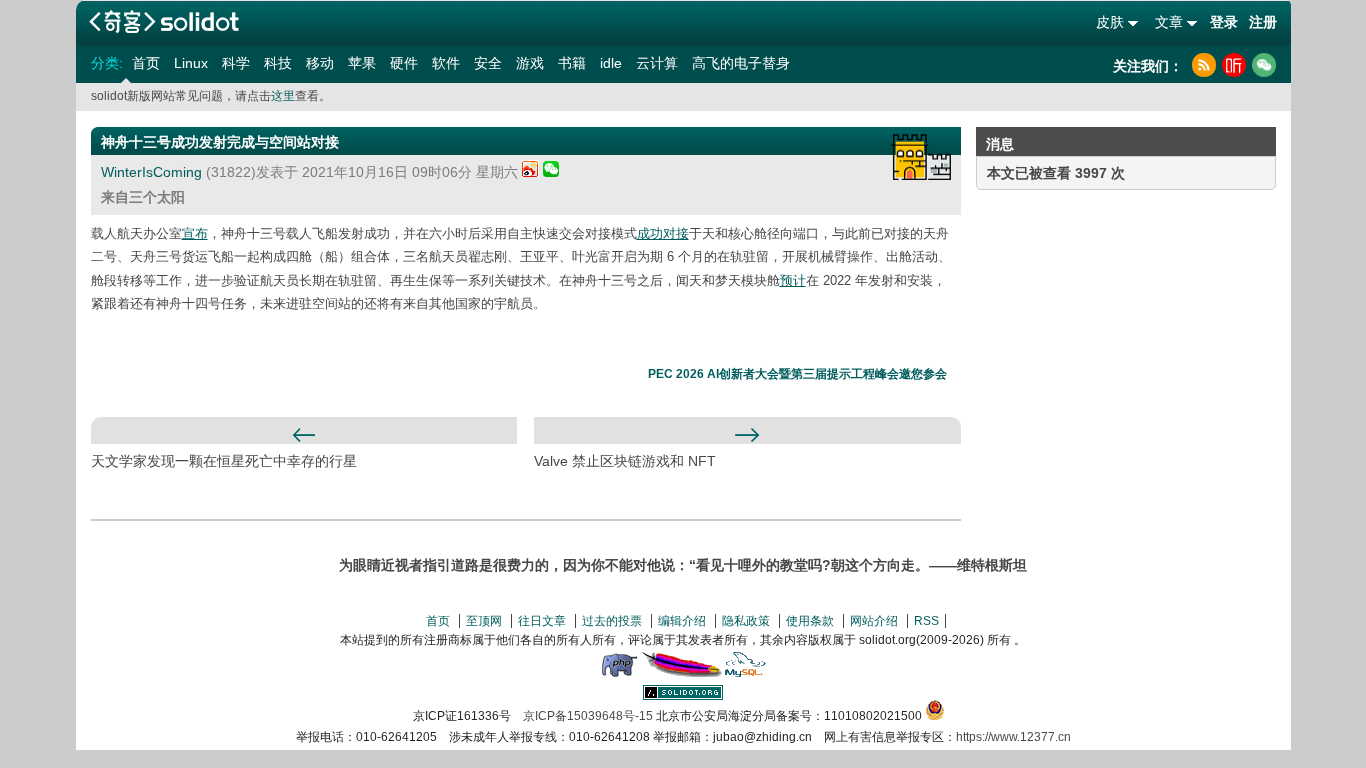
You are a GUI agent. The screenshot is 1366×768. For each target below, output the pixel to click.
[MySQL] (746, 673)
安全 (488, 63)
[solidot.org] (683, 696)
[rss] (1204, 65)
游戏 (530, 63)
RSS (926, 621)
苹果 (362, 63)
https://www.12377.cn (1013, 737)
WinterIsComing (151, 172)
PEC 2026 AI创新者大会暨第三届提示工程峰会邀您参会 (797, 374)
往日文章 (542, 621)
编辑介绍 (682, 621)
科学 (236, 63)
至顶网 (484, 621)
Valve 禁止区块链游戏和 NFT (625, 461)
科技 (278, 63)
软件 (446, 63)
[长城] (921, 157)
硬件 (404, 63)
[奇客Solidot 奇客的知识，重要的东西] (164, 21)
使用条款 (810, 621)
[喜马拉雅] (1234, 65)
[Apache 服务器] (682, 673)
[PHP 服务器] (619, 673)
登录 (1224, 22)
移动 (320, 63)
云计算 (657, 63)
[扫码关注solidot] (1264, 65)
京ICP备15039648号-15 (588, 716)
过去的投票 (612, 621)
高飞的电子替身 (741, 63)
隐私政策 (746, 621)
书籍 (572, 63)
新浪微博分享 (530, 168)
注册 (1263, 22)
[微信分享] (551, 172)
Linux (191, 63)
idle (611, 63)
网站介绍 (874, 621)
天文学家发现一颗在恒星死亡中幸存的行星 (224, 461)
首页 (146, 63)
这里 (283, 96)
